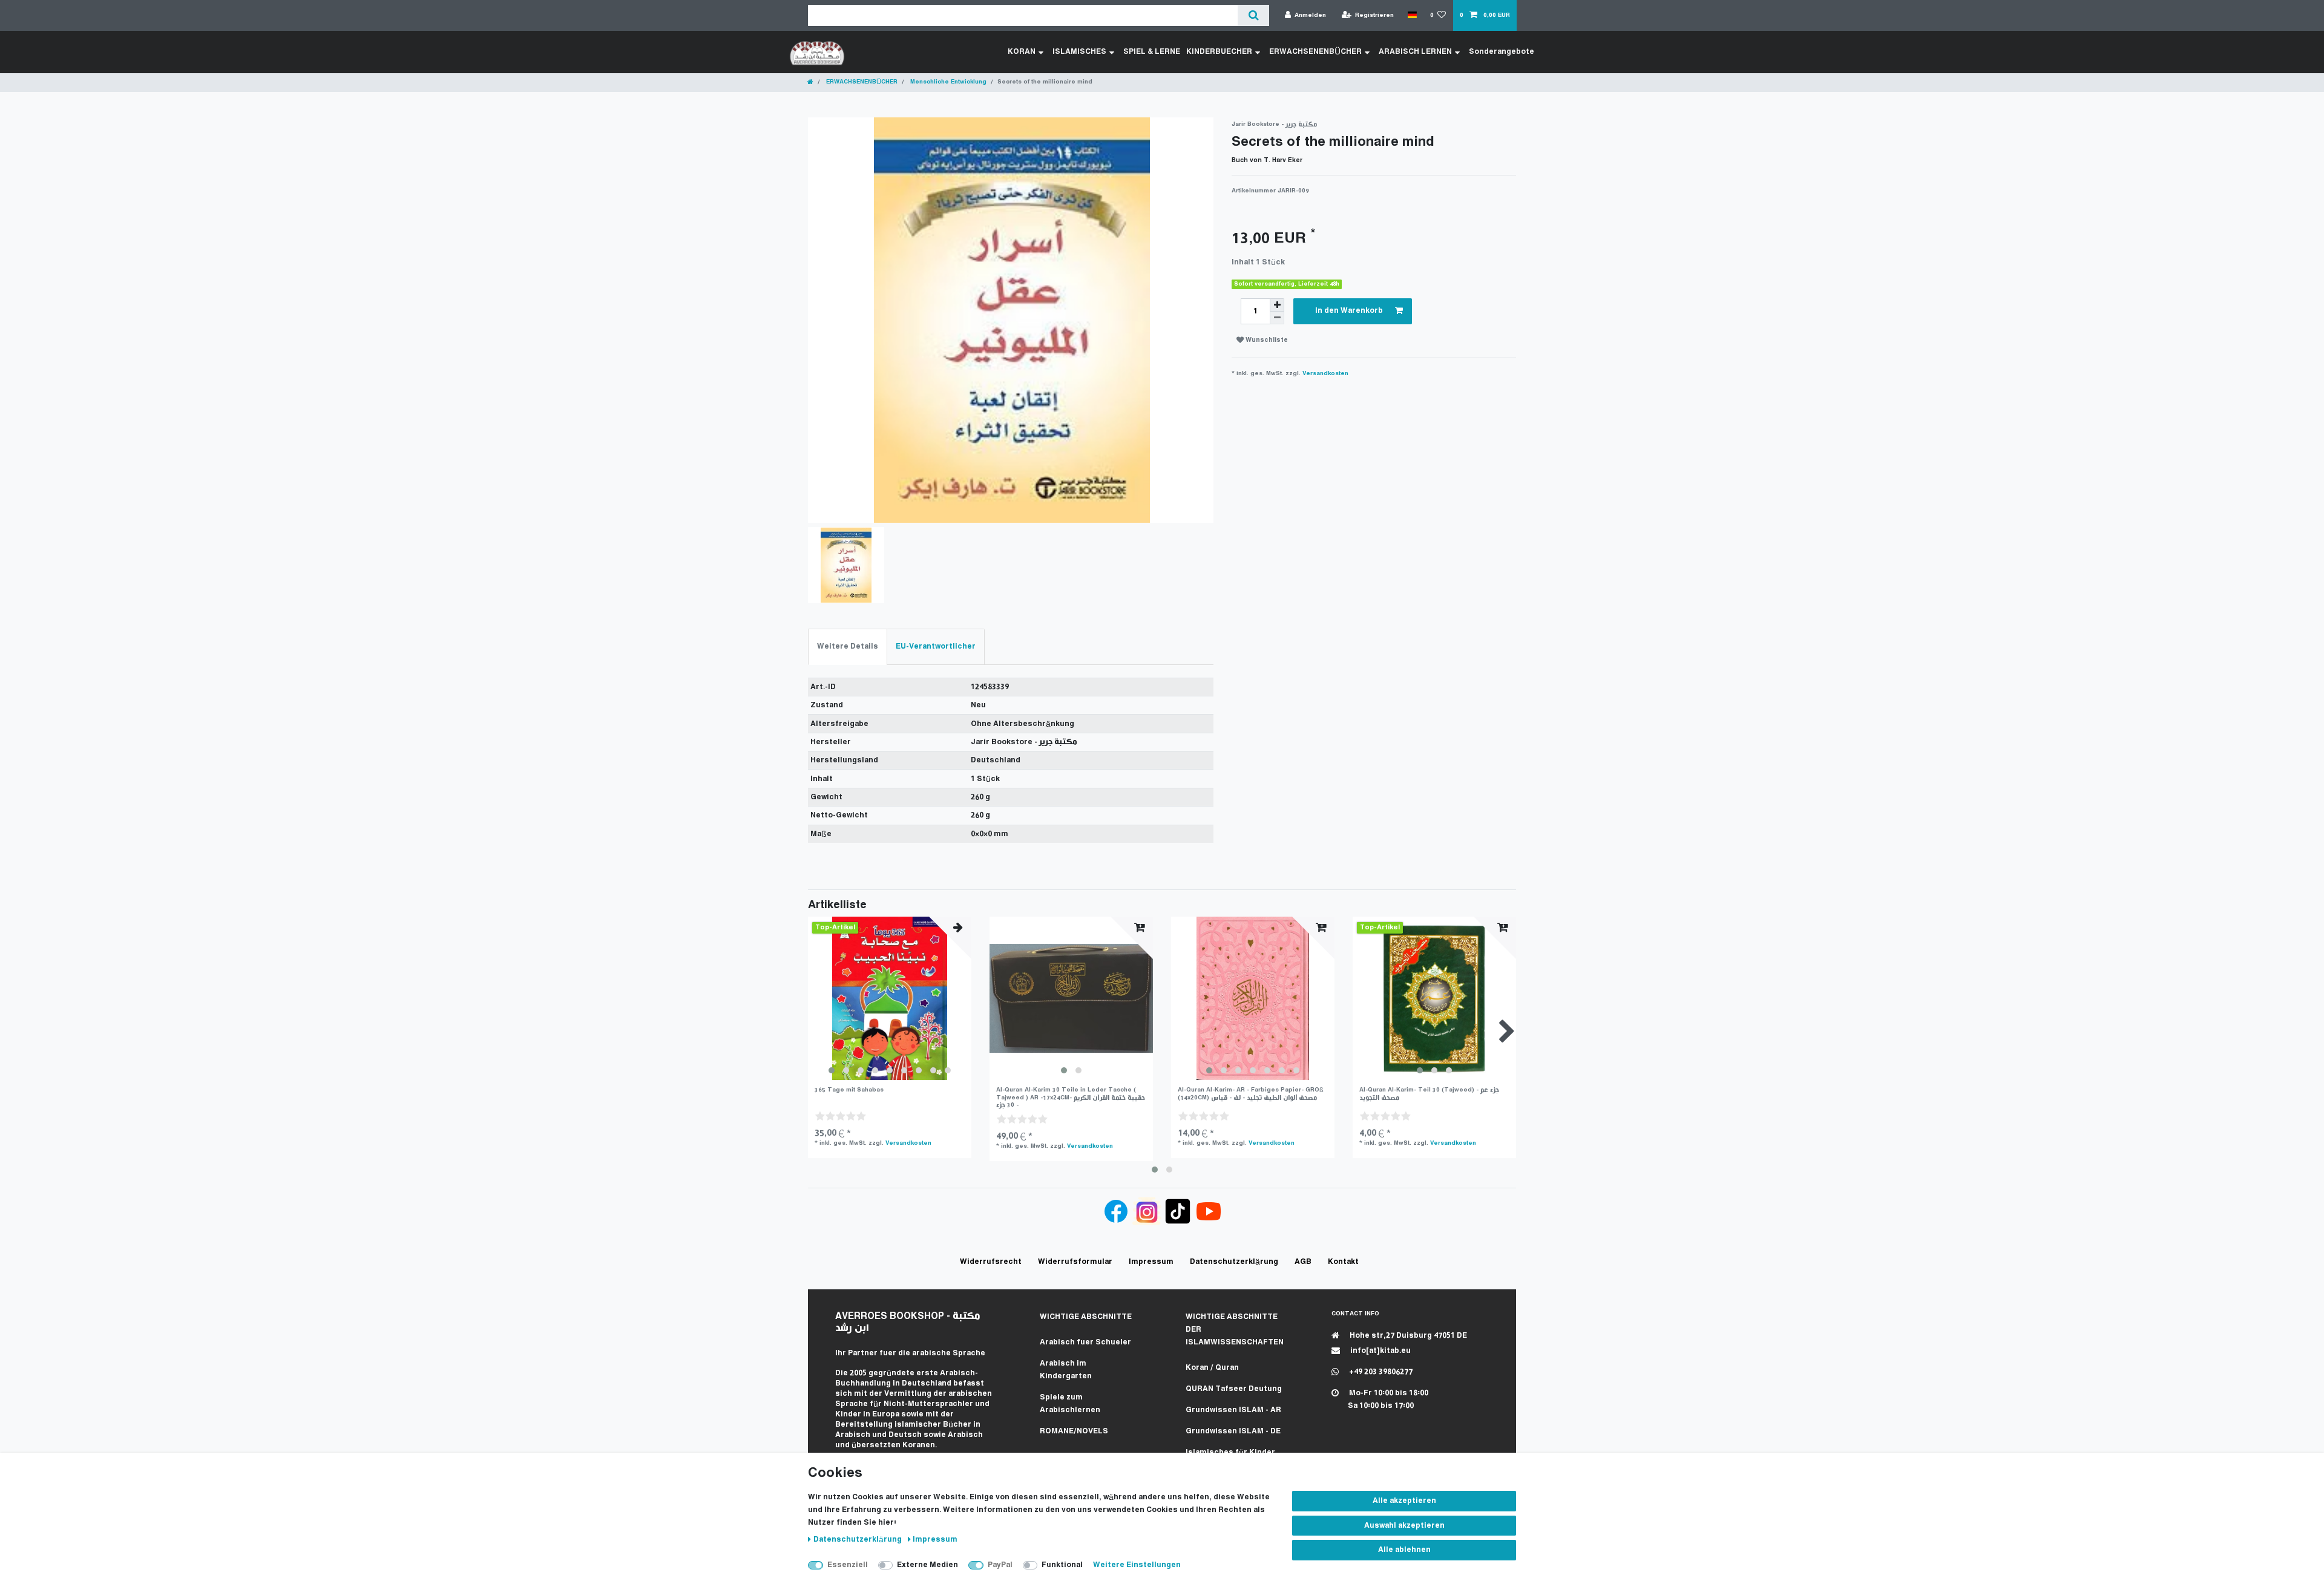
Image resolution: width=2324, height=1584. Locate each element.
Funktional (1062, 1565)
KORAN (1022, 52)
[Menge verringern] (1277, 318)
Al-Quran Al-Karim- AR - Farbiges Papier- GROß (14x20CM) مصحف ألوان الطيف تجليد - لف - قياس (1251, 1094)
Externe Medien (927, 1565)
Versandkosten (1325, 374)
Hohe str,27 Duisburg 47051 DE (1407, 1336)
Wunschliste (1266, 340)
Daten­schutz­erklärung (858, 1540)
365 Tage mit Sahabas (849, 1090)
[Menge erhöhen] (1277, 305)
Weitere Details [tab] (848, 646)
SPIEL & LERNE (1152, 52)
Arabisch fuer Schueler (1085, 1342)
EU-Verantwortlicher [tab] (936, 646)
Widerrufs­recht (991, 1262)
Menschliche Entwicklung (947, 82)
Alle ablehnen (1404, 1550)
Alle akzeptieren (1404, 1501)
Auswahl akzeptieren (1404, 1526)
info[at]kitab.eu (1380, 1351)
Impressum (935, 1540)
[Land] (1412, 15)
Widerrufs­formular (1075, 1262)
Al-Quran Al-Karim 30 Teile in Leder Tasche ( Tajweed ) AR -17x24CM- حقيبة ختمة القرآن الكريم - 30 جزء (1071, 1098)
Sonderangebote (1502, 52)
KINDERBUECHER (1219, 52)
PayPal (1000, 1565)
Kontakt (1343, 1262)
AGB (1303, 1262)
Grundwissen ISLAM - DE (1233, 1431)
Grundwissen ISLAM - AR (1233, 1410)
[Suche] (1253, 15)
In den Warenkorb (1349, 311)
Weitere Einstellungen (1137, 1565)
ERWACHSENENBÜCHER (1315, 52)
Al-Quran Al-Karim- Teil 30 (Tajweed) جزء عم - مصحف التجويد (1429, 1094)
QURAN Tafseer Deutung (1234, 1389)
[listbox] (890, 998)
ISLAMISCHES (1079, 52)
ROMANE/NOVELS (1074, 1431)
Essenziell (848, 1565)
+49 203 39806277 (1380, 1372)
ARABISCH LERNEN (1415, 52)
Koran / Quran (1212, 1368)
